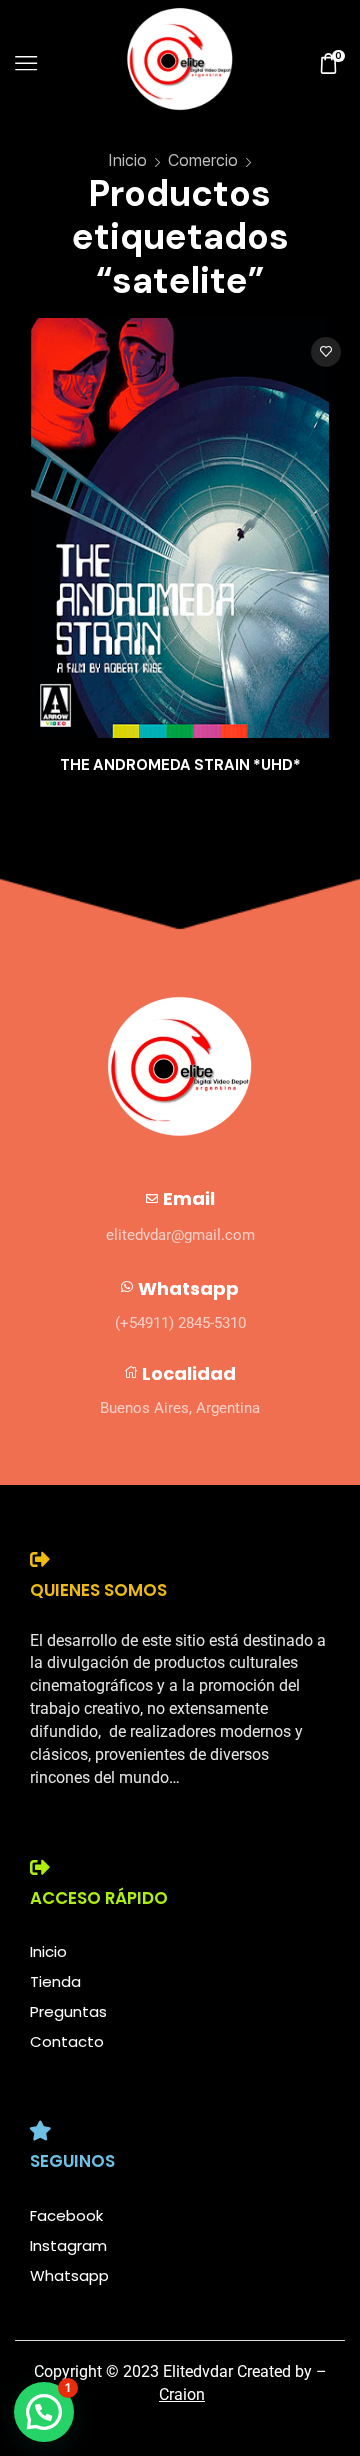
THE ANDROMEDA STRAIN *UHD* (180, 765)
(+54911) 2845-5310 (180, 1323)
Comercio (203, 160)
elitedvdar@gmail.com (180, 1235)
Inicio (127, 160)
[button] (44, 2412)
